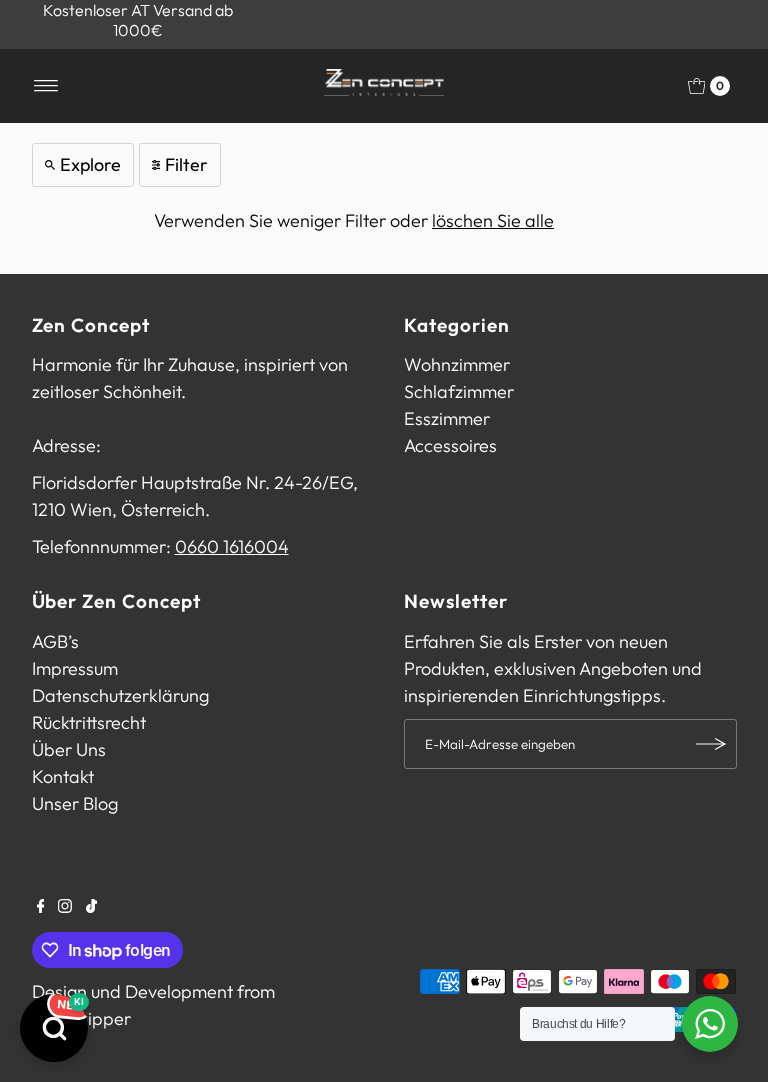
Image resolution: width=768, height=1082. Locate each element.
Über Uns (69, 749)
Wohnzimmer (457, 364)
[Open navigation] (46, 86)
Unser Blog (75, 803)
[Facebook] (41, 907)
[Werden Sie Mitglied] (712, 744)
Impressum (75, 668)
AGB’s (55, 641)
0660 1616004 (232, 546)
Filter (186, 164)
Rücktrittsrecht (89, 722)
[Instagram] (65, 907)
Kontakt (63, 776)
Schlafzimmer (459, 391)
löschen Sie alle (493, 220)
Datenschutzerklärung (120, 695)
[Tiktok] (91, 907)
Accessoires (450, 445)
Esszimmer (447, 418)
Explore (90, 164)
